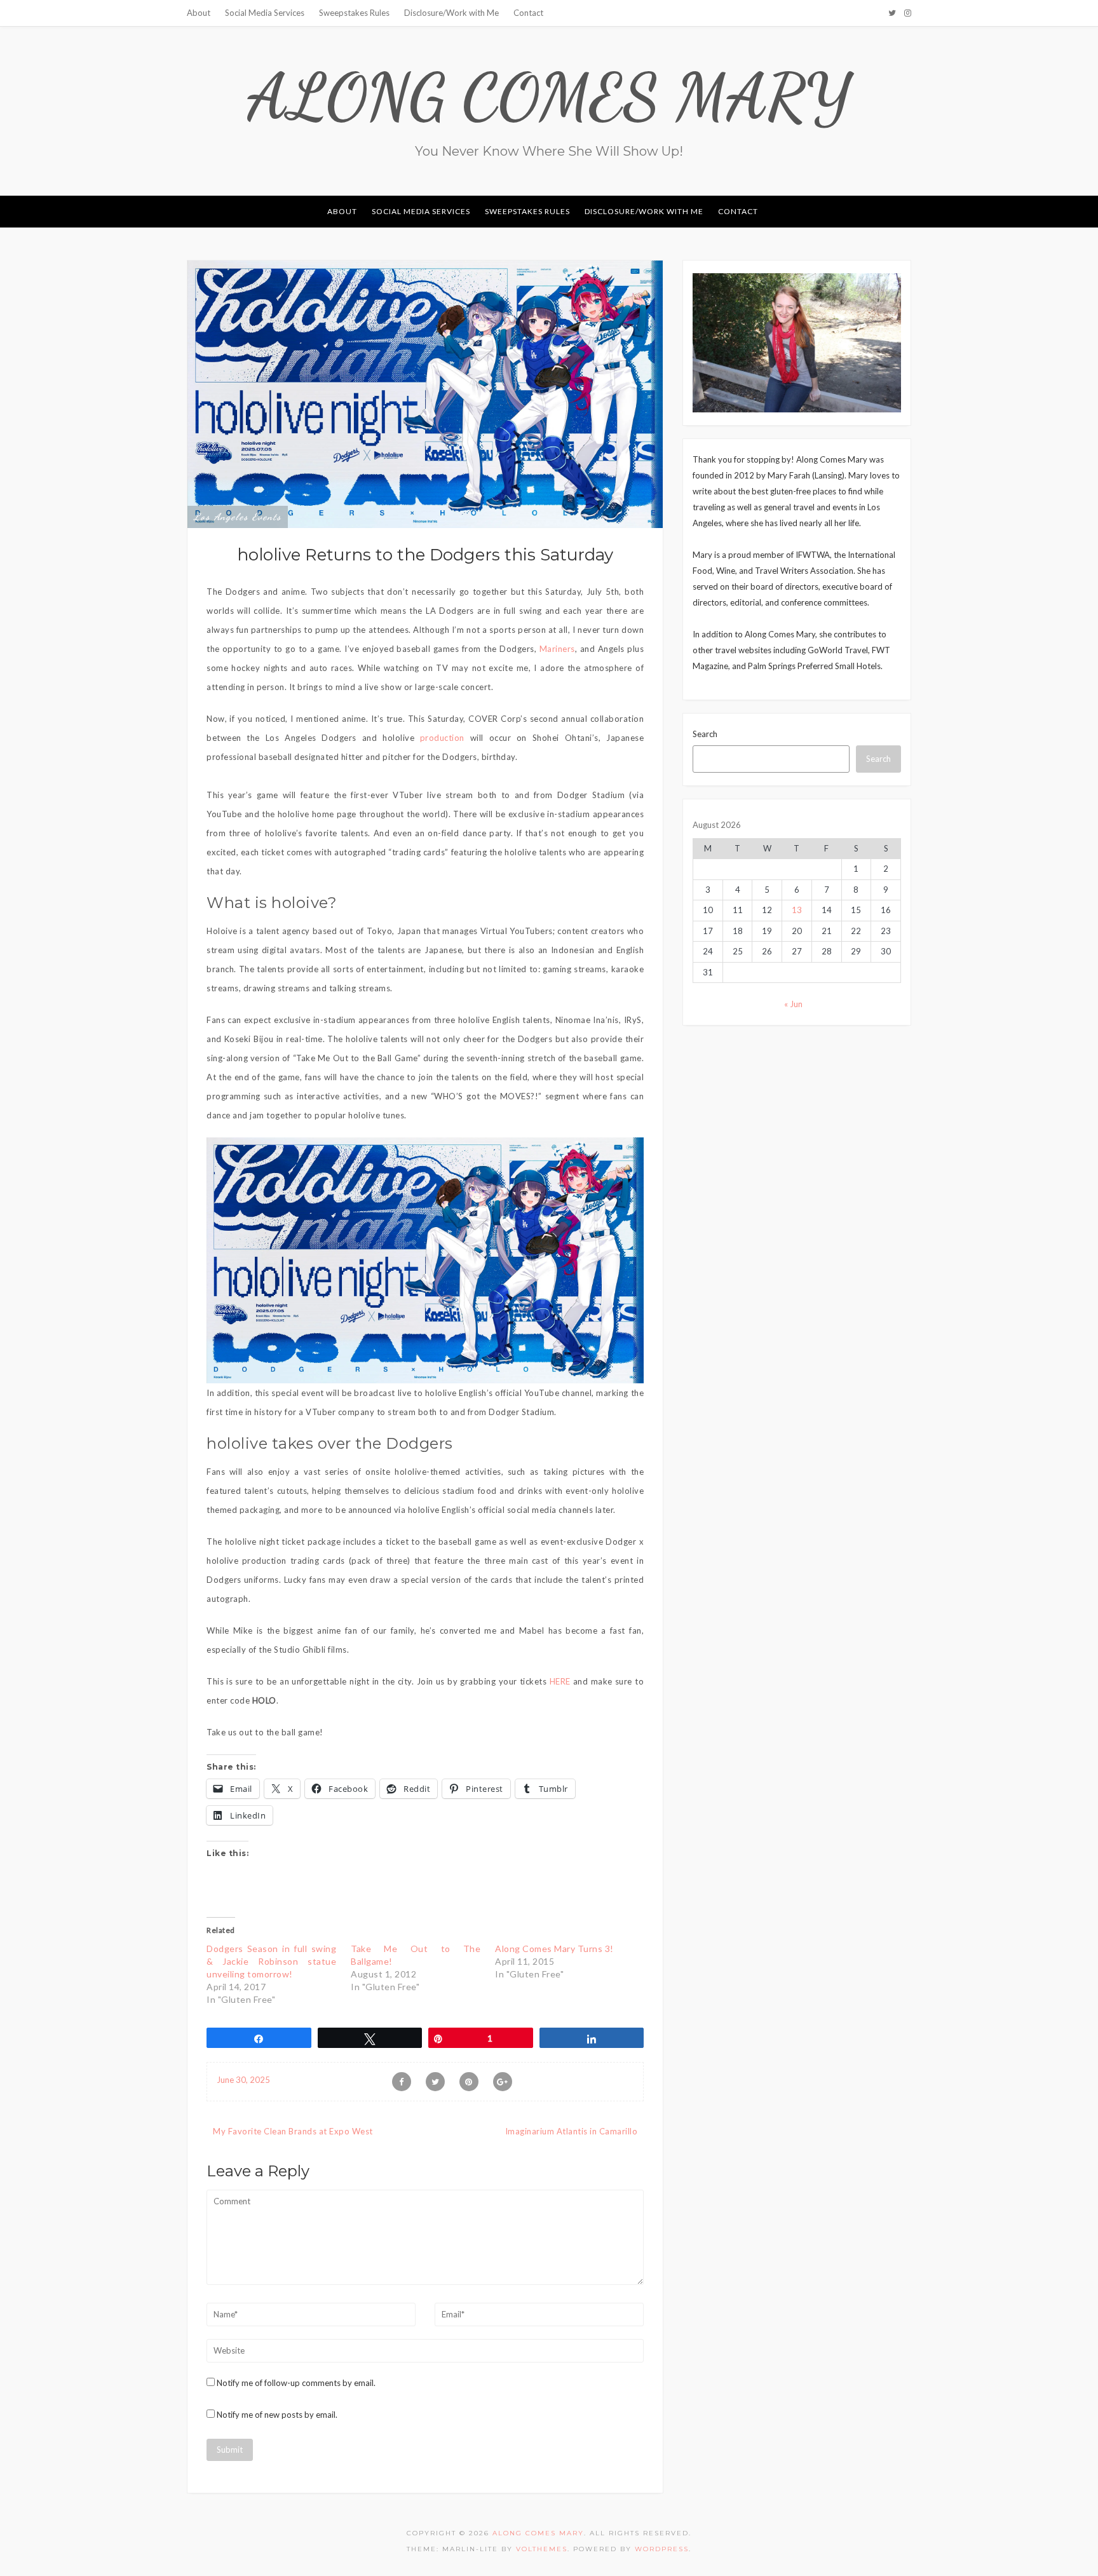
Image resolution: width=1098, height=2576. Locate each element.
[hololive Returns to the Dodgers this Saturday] (425, 393)
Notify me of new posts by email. (277, 2415)
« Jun (793, 1004)
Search (705, 734)
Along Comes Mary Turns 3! (554, 1949)
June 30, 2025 (243, 2080)
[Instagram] (908, 13)
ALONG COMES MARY (549, 97)
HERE (561, 1681)
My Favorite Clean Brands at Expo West (293, 2131)
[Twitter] (892, 13)
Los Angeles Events (238, 517)
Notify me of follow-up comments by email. (296, 2383)
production (442, 738)
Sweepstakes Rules (354, 13)
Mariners (557, 649)
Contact (528, 13)
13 (797, 910)
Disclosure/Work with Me (451, 13)
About (199, 13)
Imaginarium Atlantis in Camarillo (572, 2131)
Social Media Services (265, 13)
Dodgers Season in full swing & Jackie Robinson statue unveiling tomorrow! (271, 1961)
